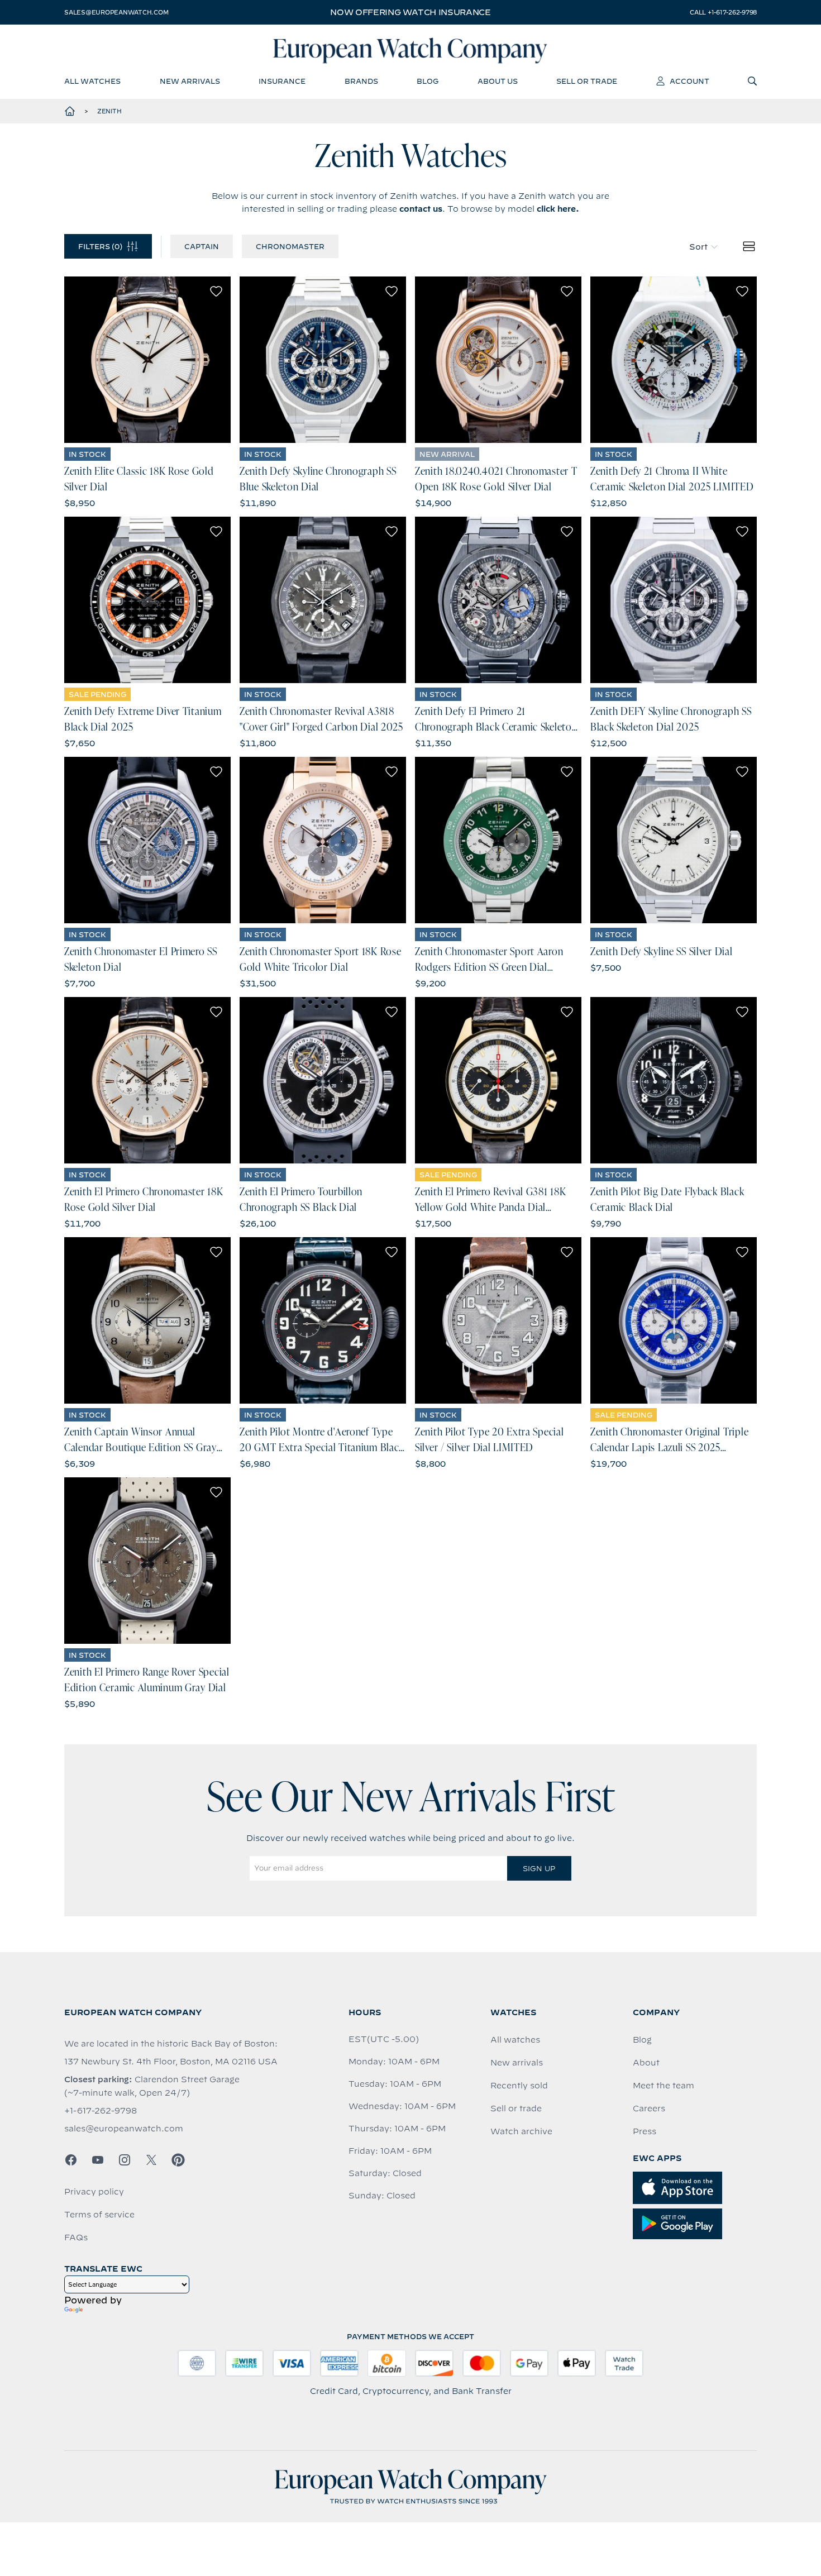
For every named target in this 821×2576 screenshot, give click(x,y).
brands (361, 81)
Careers (649, 2108)
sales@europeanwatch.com (116, 12)
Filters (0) (100, 246)
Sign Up (539, 1868)
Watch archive (521, 2131)
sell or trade (587, 81)
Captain (202, 246)
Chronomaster (290, 246)
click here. (558, 209)
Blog (642, 2040)
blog (428, 81)
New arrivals (517, 2063)
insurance (282, 81)
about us (498, 81)
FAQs (76, 2238)
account (689, 81)
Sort (698, 247)
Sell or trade (516, 2108)
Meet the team (664, 2086)
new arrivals (190, 81)
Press (645, 2131)
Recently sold (519, 2086)
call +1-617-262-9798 (723, 12)
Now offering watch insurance (410, 12)
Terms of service (99, 2215)
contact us (421, 209)
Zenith (109, 111)
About (646, 2063)
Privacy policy (94, 2192)
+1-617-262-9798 (101, 2111)
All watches (515, 2040)
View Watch (148, 360)
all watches (92, 81)
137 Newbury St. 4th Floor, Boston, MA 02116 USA (171, 2062)
